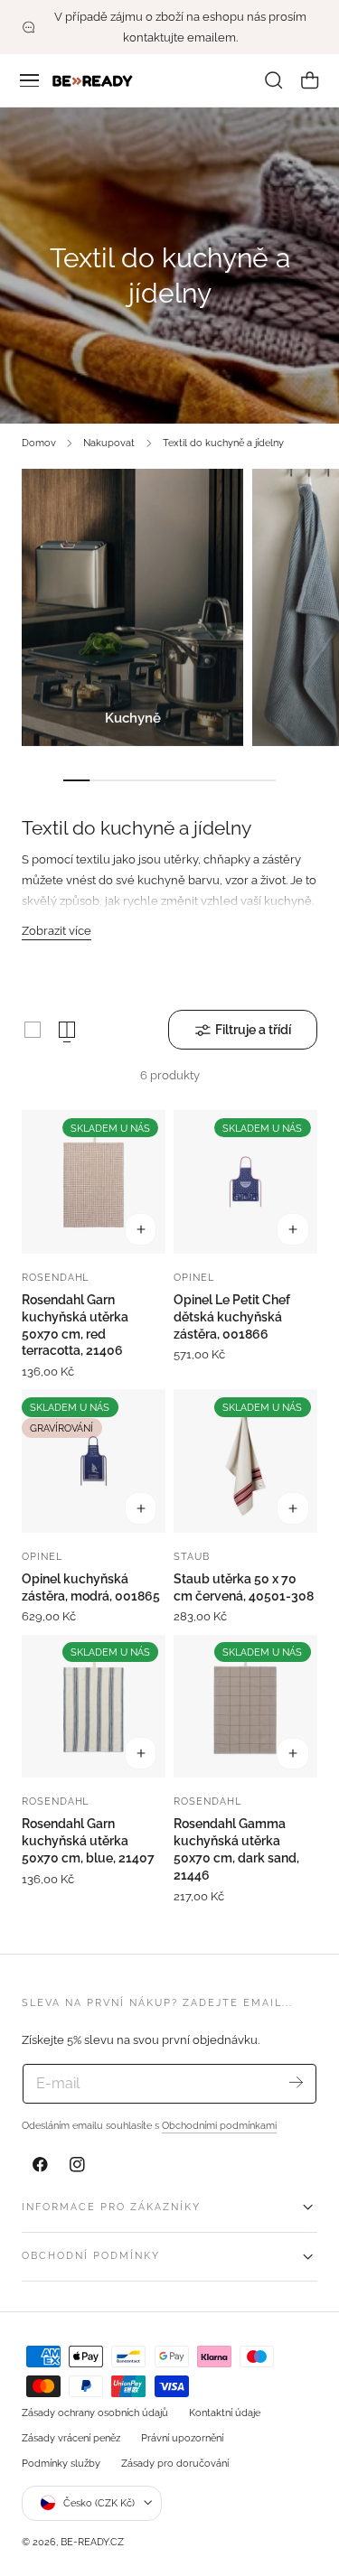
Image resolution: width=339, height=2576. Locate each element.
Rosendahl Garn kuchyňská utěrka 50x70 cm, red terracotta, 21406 (75, 1325)
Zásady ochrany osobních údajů (95, 2413)
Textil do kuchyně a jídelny (223, 443)
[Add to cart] (141, 1229)
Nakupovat (109, 443)
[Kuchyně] (132, 607)
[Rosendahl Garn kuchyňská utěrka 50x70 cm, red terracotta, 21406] (94, 1182)
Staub (192, 1556)
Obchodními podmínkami (219, 2125)
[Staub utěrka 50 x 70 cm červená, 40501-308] (245, 1461)
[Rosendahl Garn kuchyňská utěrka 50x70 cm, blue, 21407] (94, 1707)
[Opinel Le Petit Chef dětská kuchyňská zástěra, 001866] (245, 1182)
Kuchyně (133, 718)
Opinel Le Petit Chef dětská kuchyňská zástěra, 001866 (232, 1317)
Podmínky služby (61, 2463)
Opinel (194, 1277)
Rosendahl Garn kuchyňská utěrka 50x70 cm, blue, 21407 (88, 1841)
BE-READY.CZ (92, 2542)
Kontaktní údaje (225, 2413)
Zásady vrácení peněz (71, 2438)
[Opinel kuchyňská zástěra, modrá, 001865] (94, 1461)
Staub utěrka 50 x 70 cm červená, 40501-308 (244, 1587)
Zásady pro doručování (175, 2463)
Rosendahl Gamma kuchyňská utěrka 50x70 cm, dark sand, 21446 (236, 1849)
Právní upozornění (182, 2438)
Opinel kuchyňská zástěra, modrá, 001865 (91, 1587)
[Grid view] (33, 1030)
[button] (30, 80)
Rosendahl (55, 1277)
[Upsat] (296, 2082)
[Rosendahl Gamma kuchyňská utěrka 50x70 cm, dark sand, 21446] (245, 1707)
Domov (39, 443)
